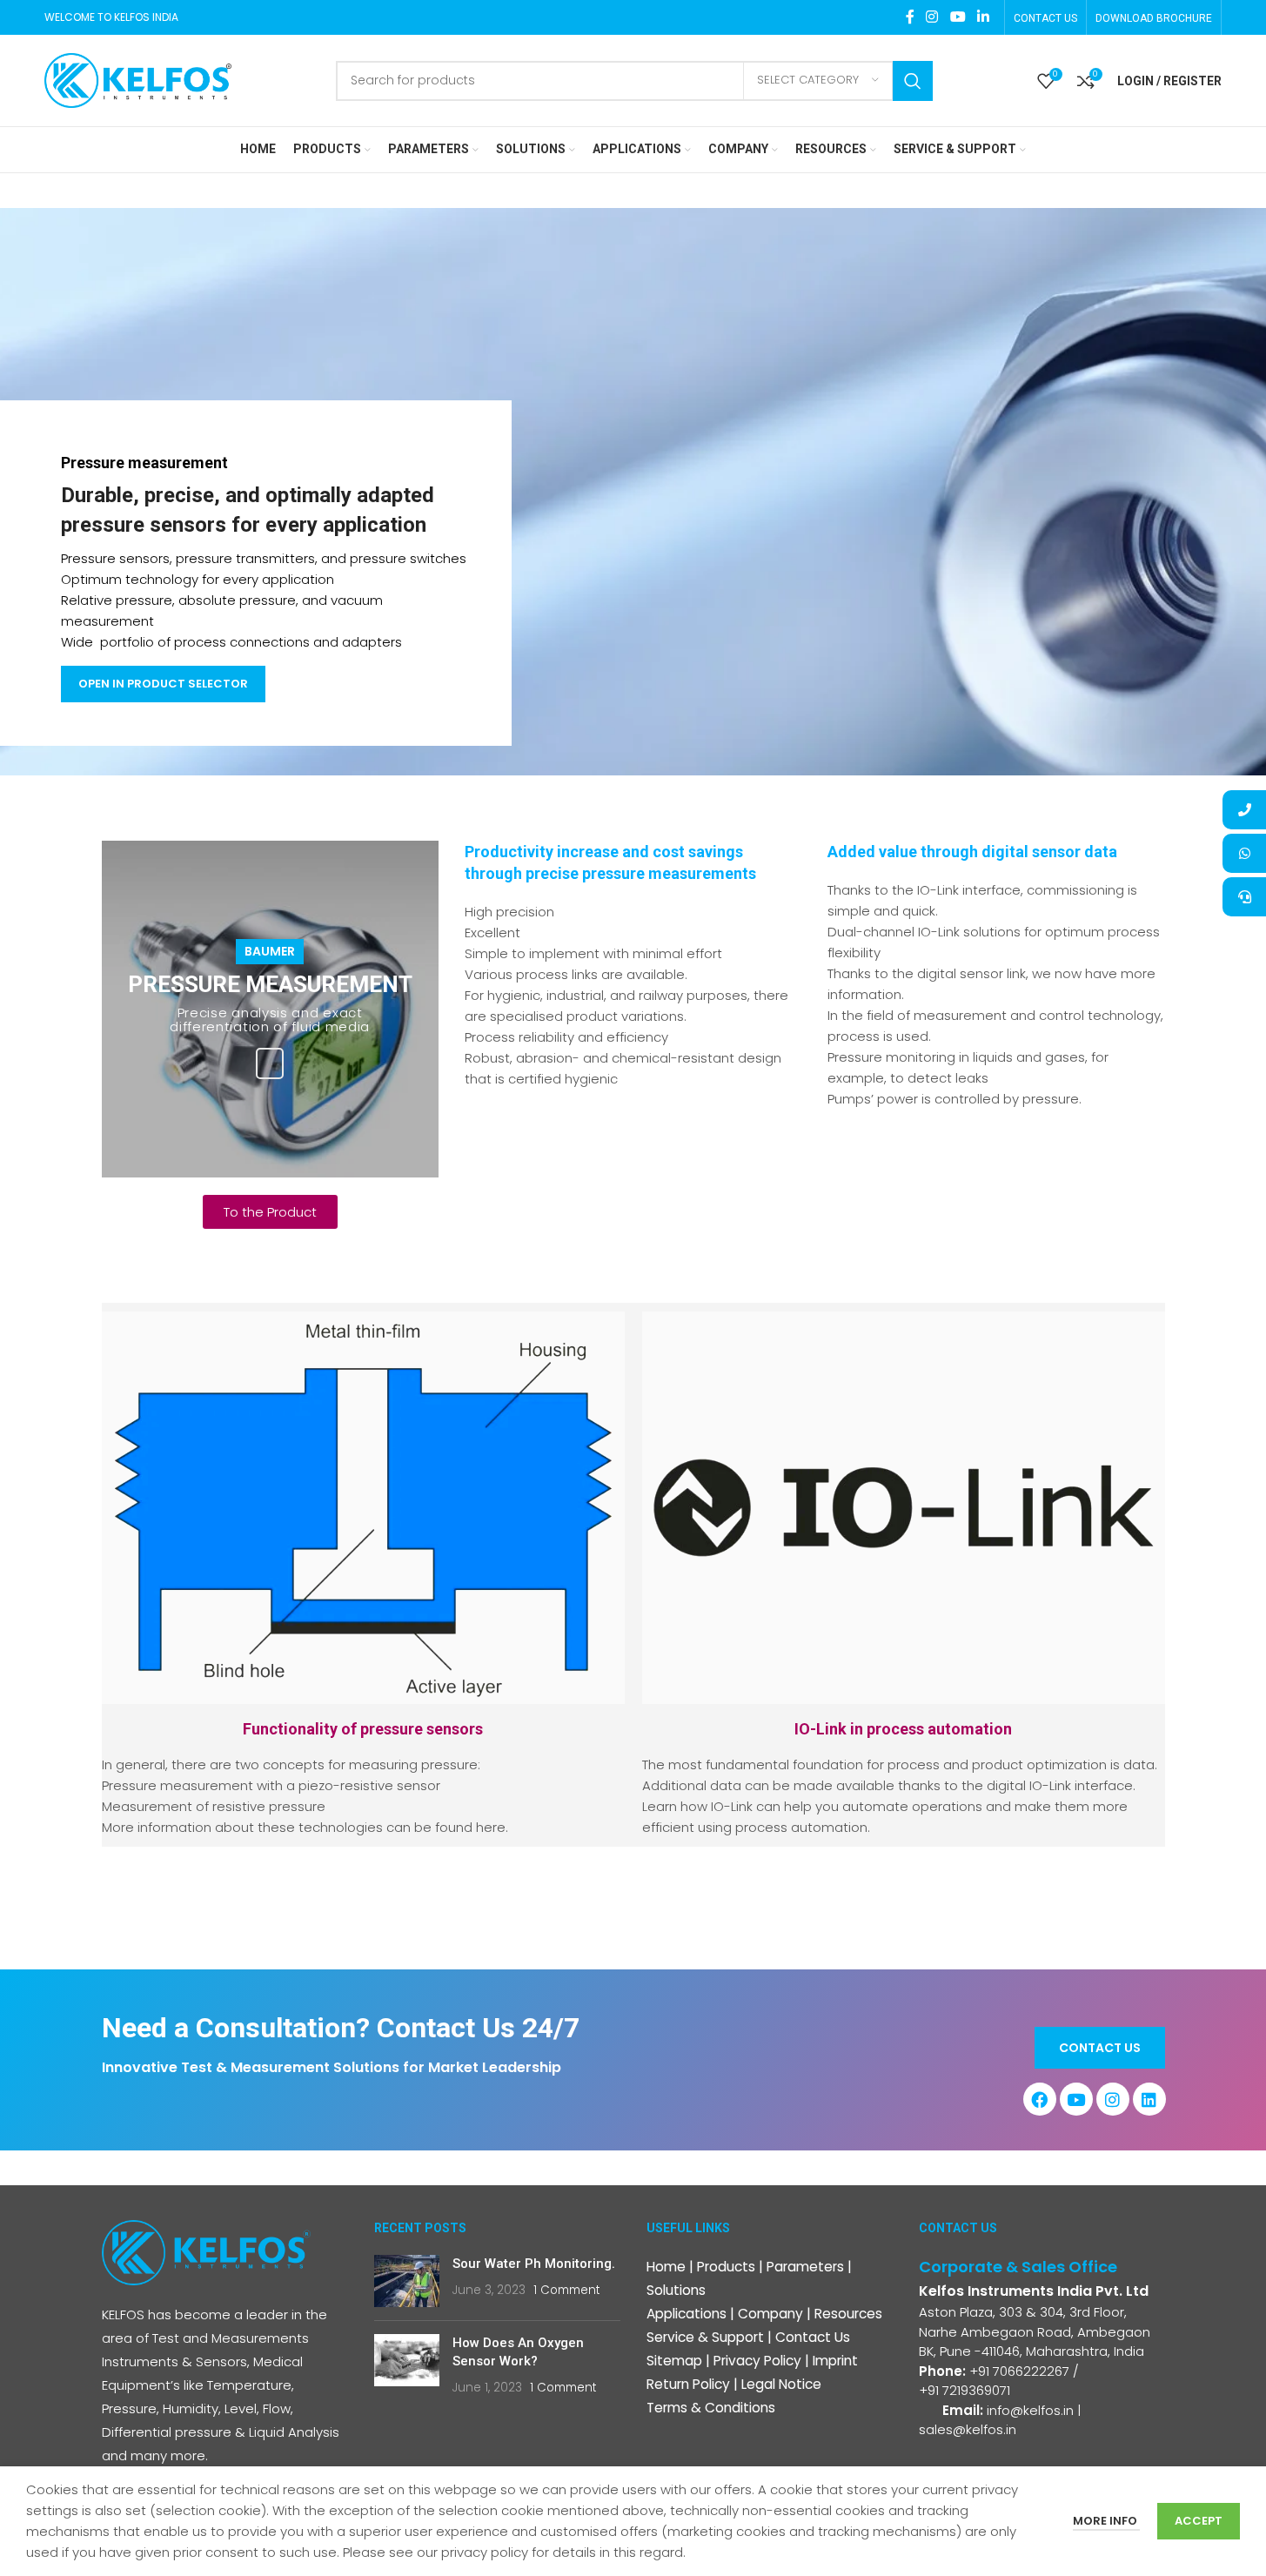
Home (666, 2267)
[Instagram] (1113, 2099)
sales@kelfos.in (968, 2429)
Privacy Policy (757, 2361)
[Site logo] (138, 80)
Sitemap (674, 2361)
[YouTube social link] (958, 17)
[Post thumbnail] (407, 2281)
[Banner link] (270, 1009)
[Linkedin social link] (983, 17)
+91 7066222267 (1019, 2371)
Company (770, 2314)
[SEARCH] (913, 81)
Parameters (805, 2267)
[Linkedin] (1149, 2099)
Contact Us (813, 2337)
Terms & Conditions (711, 2408)
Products (726, 2267)
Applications (687, 2314)
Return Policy (688, 2384)
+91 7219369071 (966, 2390)
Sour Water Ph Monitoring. (534, 2264)
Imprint (835, 2361)
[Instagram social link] (932, 17)
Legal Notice (781, 2384)
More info (1106, 2521)
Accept (1199, 2521)
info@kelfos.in (1030, 2410)
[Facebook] (1040, 2099)
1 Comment (566, 2290)
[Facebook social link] (910, 17)
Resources (848, 2314)
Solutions (676, 2290)
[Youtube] (1076, 2099)
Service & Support (705, 2337)
